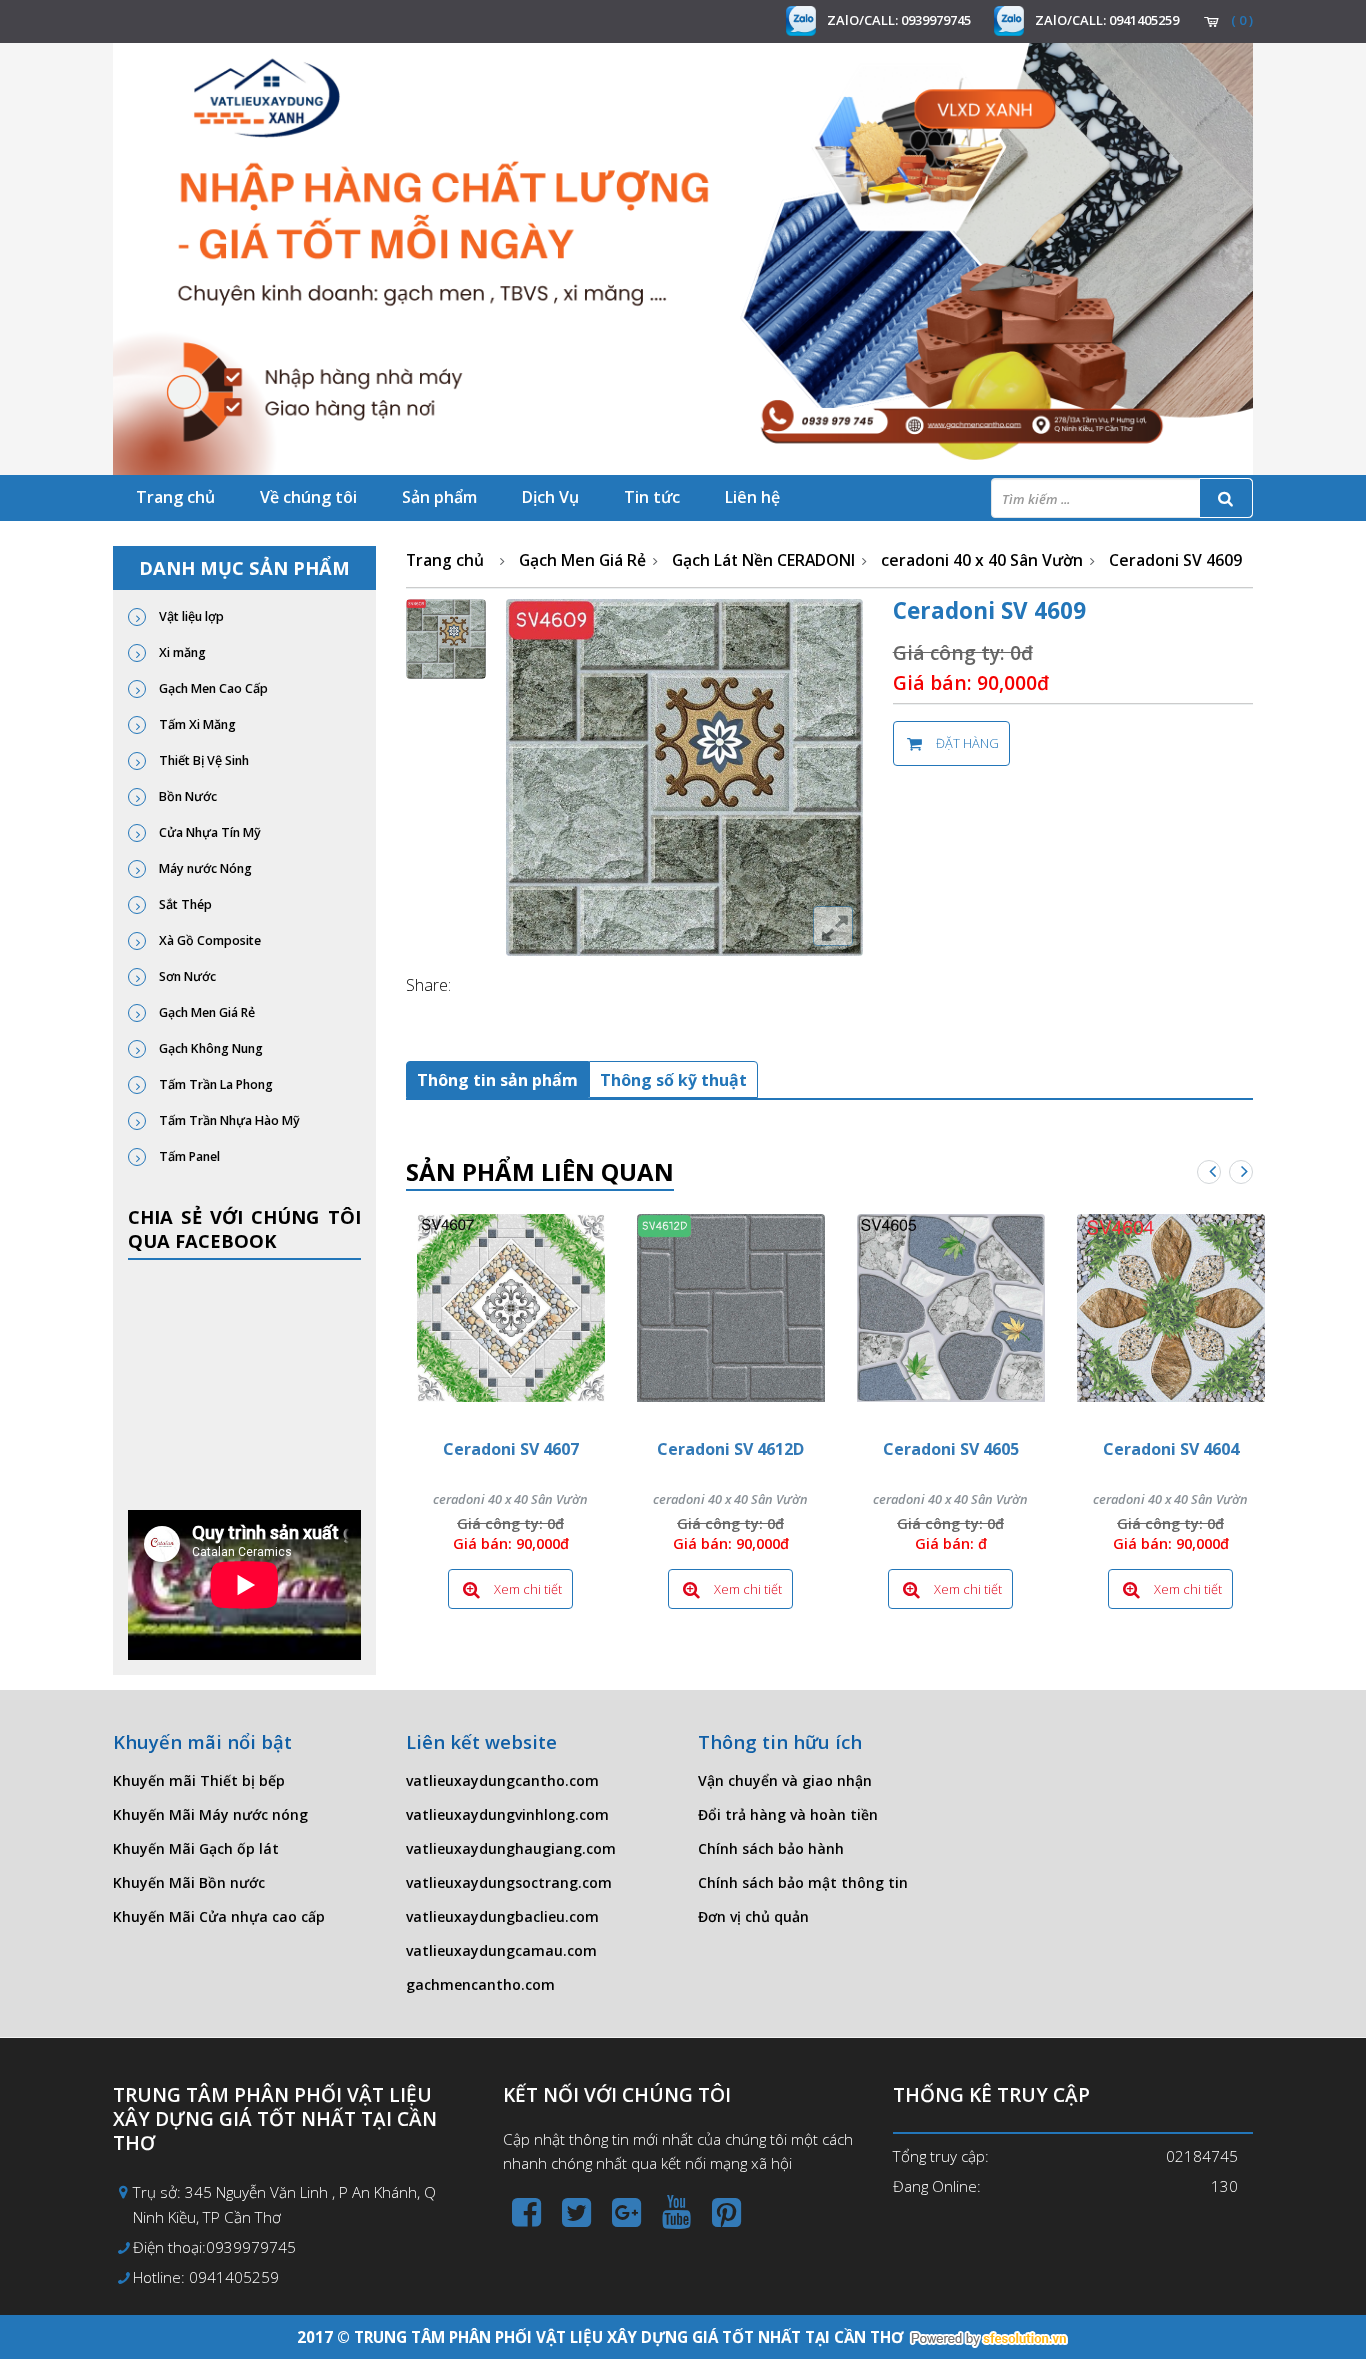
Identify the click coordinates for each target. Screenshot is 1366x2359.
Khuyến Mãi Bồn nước (189, 1882)
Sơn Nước (186, 976)
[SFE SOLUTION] (989, 2339)
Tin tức (652, 497)
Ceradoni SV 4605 (951, 1449)
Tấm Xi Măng (196, 724)
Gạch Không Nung (209, 1048)
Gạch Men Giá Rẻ (205, 1012)
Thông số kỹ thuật (673, 1080)
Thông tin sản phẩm (497, 1080)
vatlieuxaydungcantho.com (502, 1780)
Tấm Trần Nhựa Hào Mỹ (228, 1120)
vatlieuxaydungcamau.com (501, 1950)
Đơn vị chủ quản (753, 1916)
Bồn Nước (186, 796)
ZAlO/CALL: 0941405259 (1107, 20)
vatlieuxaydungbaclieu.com (502, 1916)
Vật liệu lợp (190, 616)
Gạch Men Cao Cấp (212, 688)
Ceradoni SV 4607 (511, 1449)
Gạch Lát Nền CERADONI (763, 560)
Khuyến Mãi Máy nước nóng (210, 1814)
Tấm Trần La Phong (214, 1084)
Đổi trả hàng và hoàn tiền (788, 1814)
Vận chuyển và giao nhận (785, 1780)
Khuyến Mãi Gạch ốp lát (196, 1848)
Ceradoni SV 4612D (730, 1449)
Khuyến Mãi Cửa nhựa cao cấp (219, 1916)
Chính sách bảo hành (771, 1848)
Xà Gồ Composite (208, 940)
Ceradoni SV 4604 (1171, 1449)
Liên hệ (752, 497)
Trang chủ (175, 497)
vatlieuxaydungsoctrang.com (509, 1882)
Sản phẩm (439, 497)
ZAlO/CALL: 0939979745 (899, 20)
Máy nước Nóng (204, 868)
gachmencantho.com (480, 1984)
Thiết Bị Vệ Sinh (202, 760)
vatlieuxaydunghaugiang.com (511, 1848)
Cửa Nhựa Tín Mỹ (208, 832)
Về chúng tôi (308, 497)
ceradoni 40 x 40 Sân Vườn (982, 560)
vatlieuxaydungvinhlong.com (507, 1814)
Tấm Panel (188, 1156)
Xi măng (181, 652)
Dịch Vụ (550, 497)
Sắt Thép (184, 904)
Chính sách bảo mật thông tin (803, 1882)
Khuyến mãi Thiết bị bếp (199, 1780)
